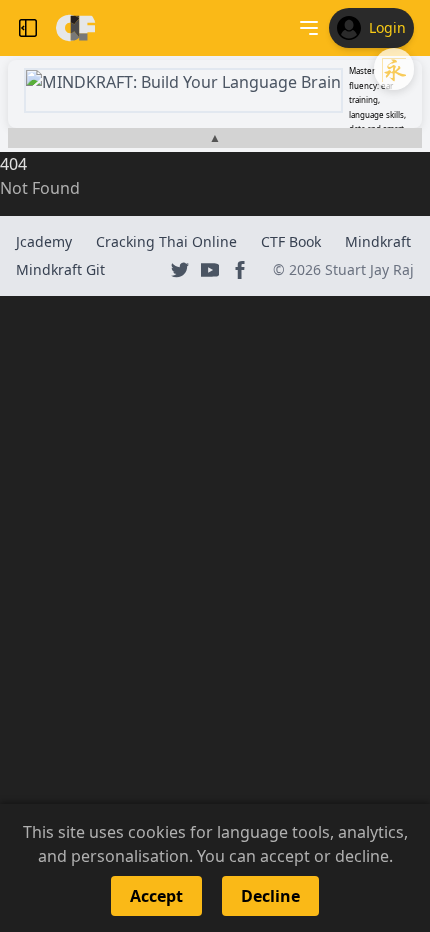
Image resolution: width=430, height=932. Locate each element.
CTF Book (291, 241)
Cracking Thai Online (166, 241)
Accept (156, 896)
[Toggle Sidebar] (28, 28)
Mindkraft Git (60, 269)
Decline (270, 896)
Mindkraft (378, 241)
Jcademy (44, 241)
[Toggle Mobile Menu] (309, 28)
